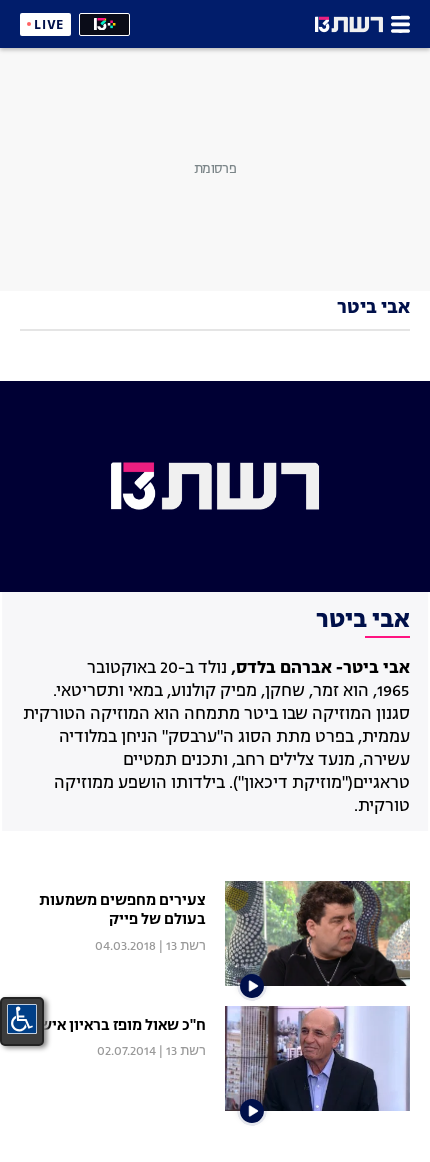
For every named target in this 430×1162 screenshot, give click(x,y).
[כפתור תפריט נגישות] (22, 1019)
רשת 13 (186, 946)
